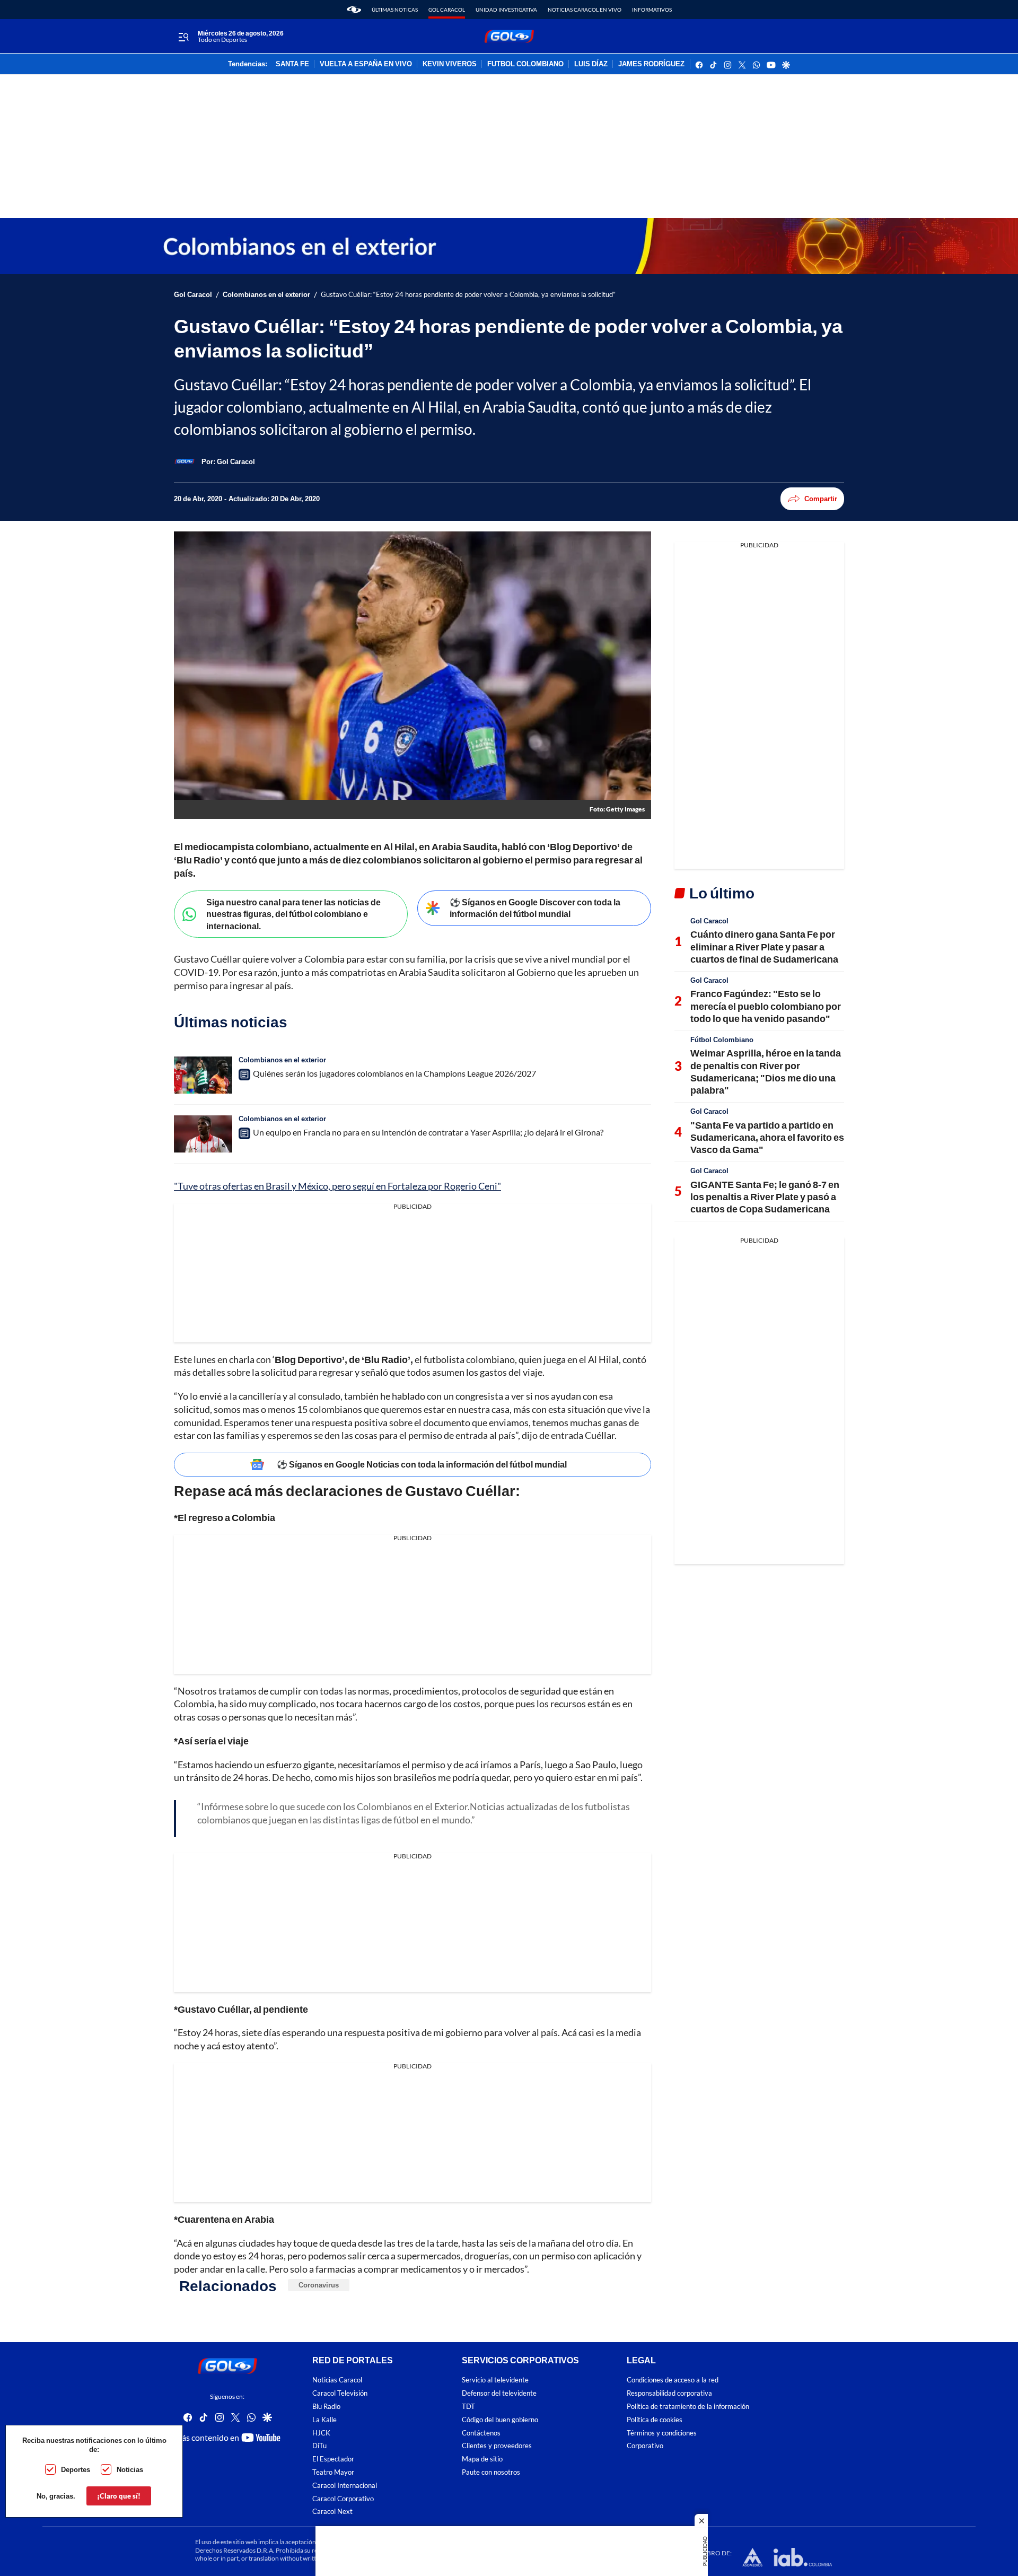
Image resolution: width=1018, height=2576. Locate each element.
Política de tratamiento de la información (688, 2407)
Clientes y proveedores (497, 2446)
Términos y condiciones (662, 2433)
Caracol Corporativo (343, 2498)
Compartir (821, 499)
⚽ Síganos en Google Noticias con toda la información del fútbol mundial (422, 1464)
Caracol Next (332, 2512)
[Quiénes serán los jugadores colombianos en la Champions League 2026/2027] (203, 1075)
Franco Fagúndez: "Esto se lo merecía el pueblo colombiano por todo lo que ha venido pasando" (766, 1006)
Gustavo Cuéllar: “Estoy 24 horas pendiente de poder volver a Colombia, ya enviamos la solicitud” (468, 295)
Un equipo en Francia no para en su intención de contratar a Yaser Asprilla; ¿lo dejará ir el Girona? (428, 1132)
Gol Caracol (447, 10)
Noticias (130, 2469)
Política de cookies (655, 2419)
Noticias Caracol (337, 2380)
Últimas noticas (395, 10)
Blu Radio (326, 2407)
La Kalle (324, 2419)
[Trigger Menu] (183, 37)
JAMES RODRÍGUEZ (651, 64)
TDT (468, 2407)
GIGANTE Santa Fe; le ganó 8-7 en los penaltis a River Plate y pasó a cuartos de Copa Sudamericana (765, 1197)
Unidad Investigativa (506, 10)
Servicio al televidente (495, 2380)
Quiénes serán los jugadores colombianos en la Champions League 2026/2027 (394, 1073)
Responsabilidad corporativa (669, 2393)
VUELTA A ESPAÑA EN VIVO (366, 64)
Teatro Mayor (333, 2472)
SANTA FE (292, 64)
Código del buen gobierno (500, 2419)
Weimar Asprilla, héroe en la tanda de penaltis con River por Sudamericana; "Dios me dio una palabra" (766, 1071)
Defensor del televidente (499, 2393)
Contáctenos (481, 2433)
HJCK (321, 2433)
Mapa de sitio (482, 2459)
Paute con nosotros (491, 2472)
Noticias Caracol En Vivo (585, 10)
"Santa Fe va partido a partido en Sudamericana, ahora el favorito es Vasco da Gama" (767, 1137)
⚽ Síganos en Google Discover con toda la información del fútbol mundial (535, 908)
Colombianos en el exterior (266, 295)
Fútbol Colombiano (722, 1040)
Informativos (652, 10)
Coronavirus (319, 2285)
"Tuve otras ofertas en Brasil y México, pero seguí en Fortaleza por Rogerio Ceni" (337, 1186)
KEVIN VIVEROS (450, 64)
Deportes (76, 2469)
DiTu (319, 2446)
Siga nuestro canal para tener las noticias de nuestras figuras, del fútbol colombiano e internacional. (293, 914)
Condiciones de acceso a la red (673, 2380)
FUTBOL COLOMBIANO (525, 64)
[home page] (354, 10)
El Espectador (333, 2459)
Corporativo (645, 2446)
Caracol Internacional (345, 2485)
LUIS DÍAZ (591, 64)
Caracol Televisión (340, 2393)
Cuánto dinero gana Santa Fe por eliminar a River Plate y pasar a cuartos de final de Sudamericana (764, 946)
